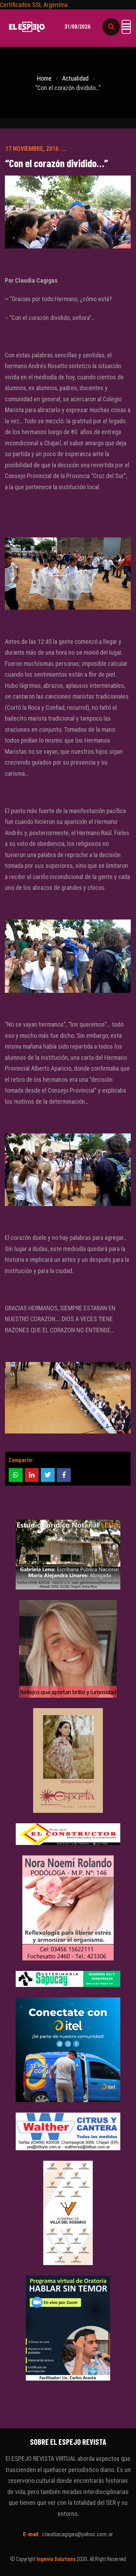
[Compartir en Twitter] (48, 1475)
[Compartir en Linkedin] (32, 1475)
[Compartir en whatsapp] (16, 1475)
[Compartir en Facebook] (64, 1475)
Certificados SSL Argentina (34, 5)
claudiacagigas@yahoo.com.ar (78, 2534)
